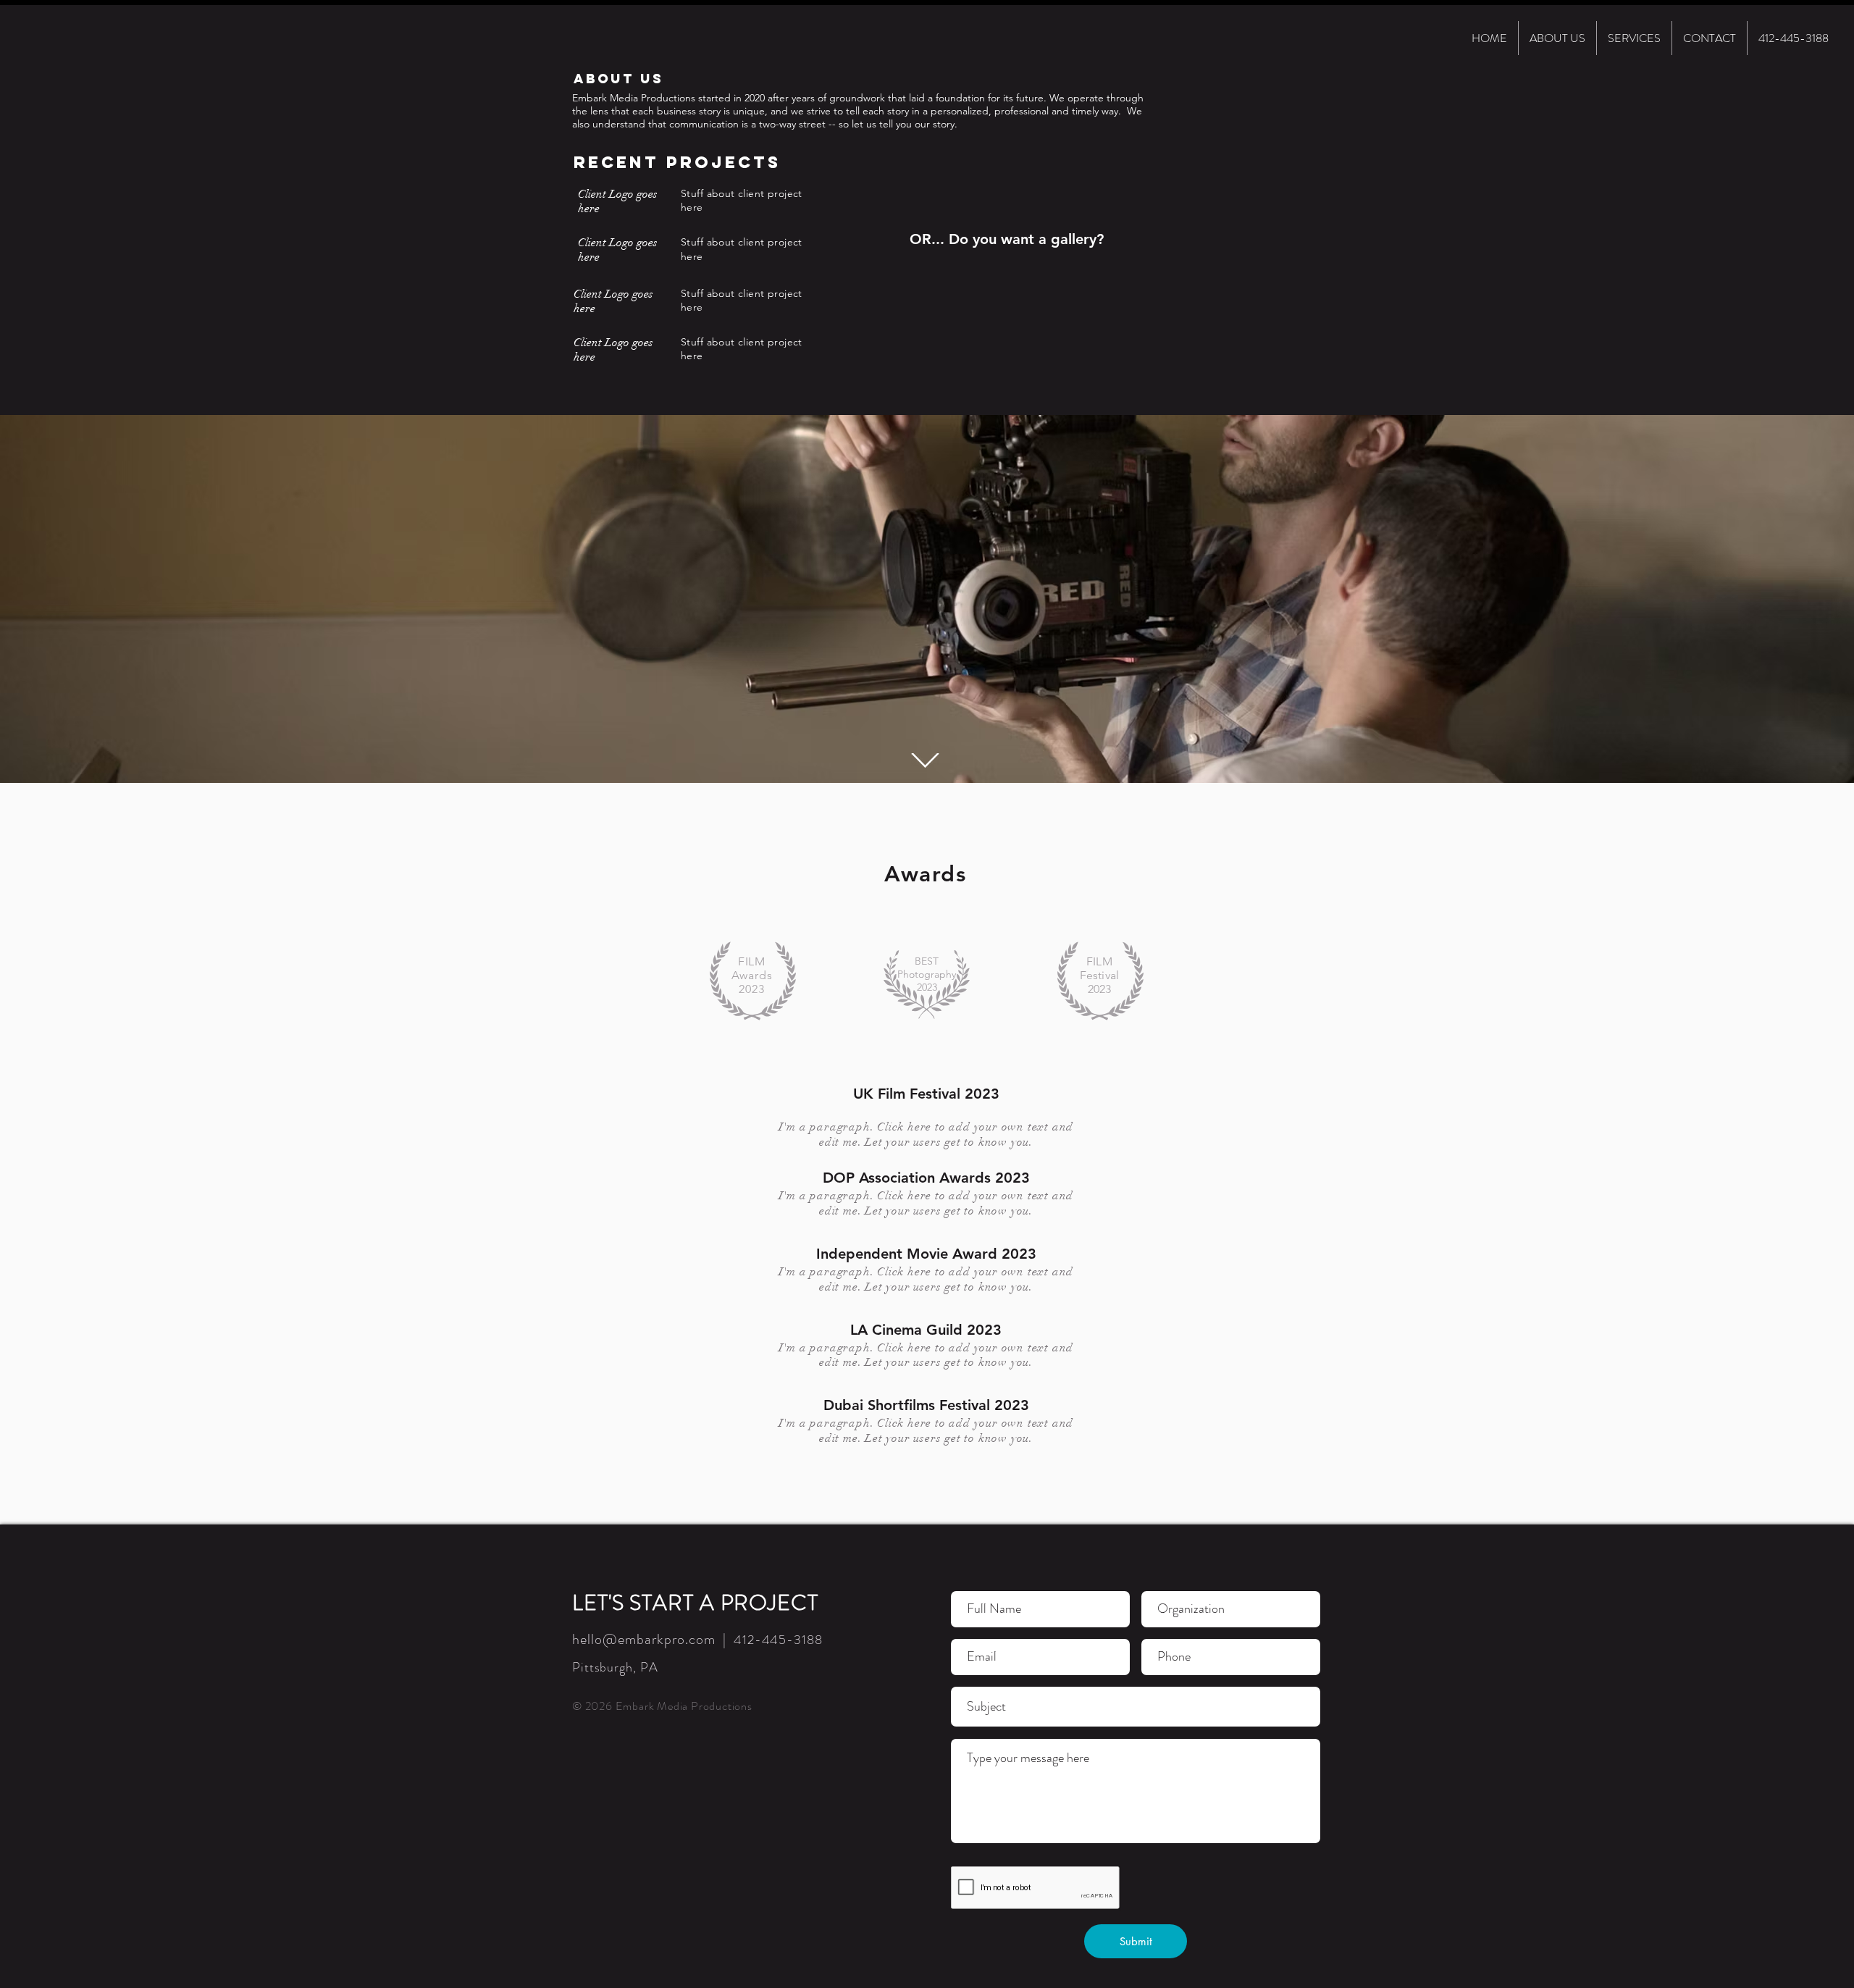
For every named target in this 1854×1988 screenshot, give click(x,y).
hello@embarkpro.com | (653, 1639)
